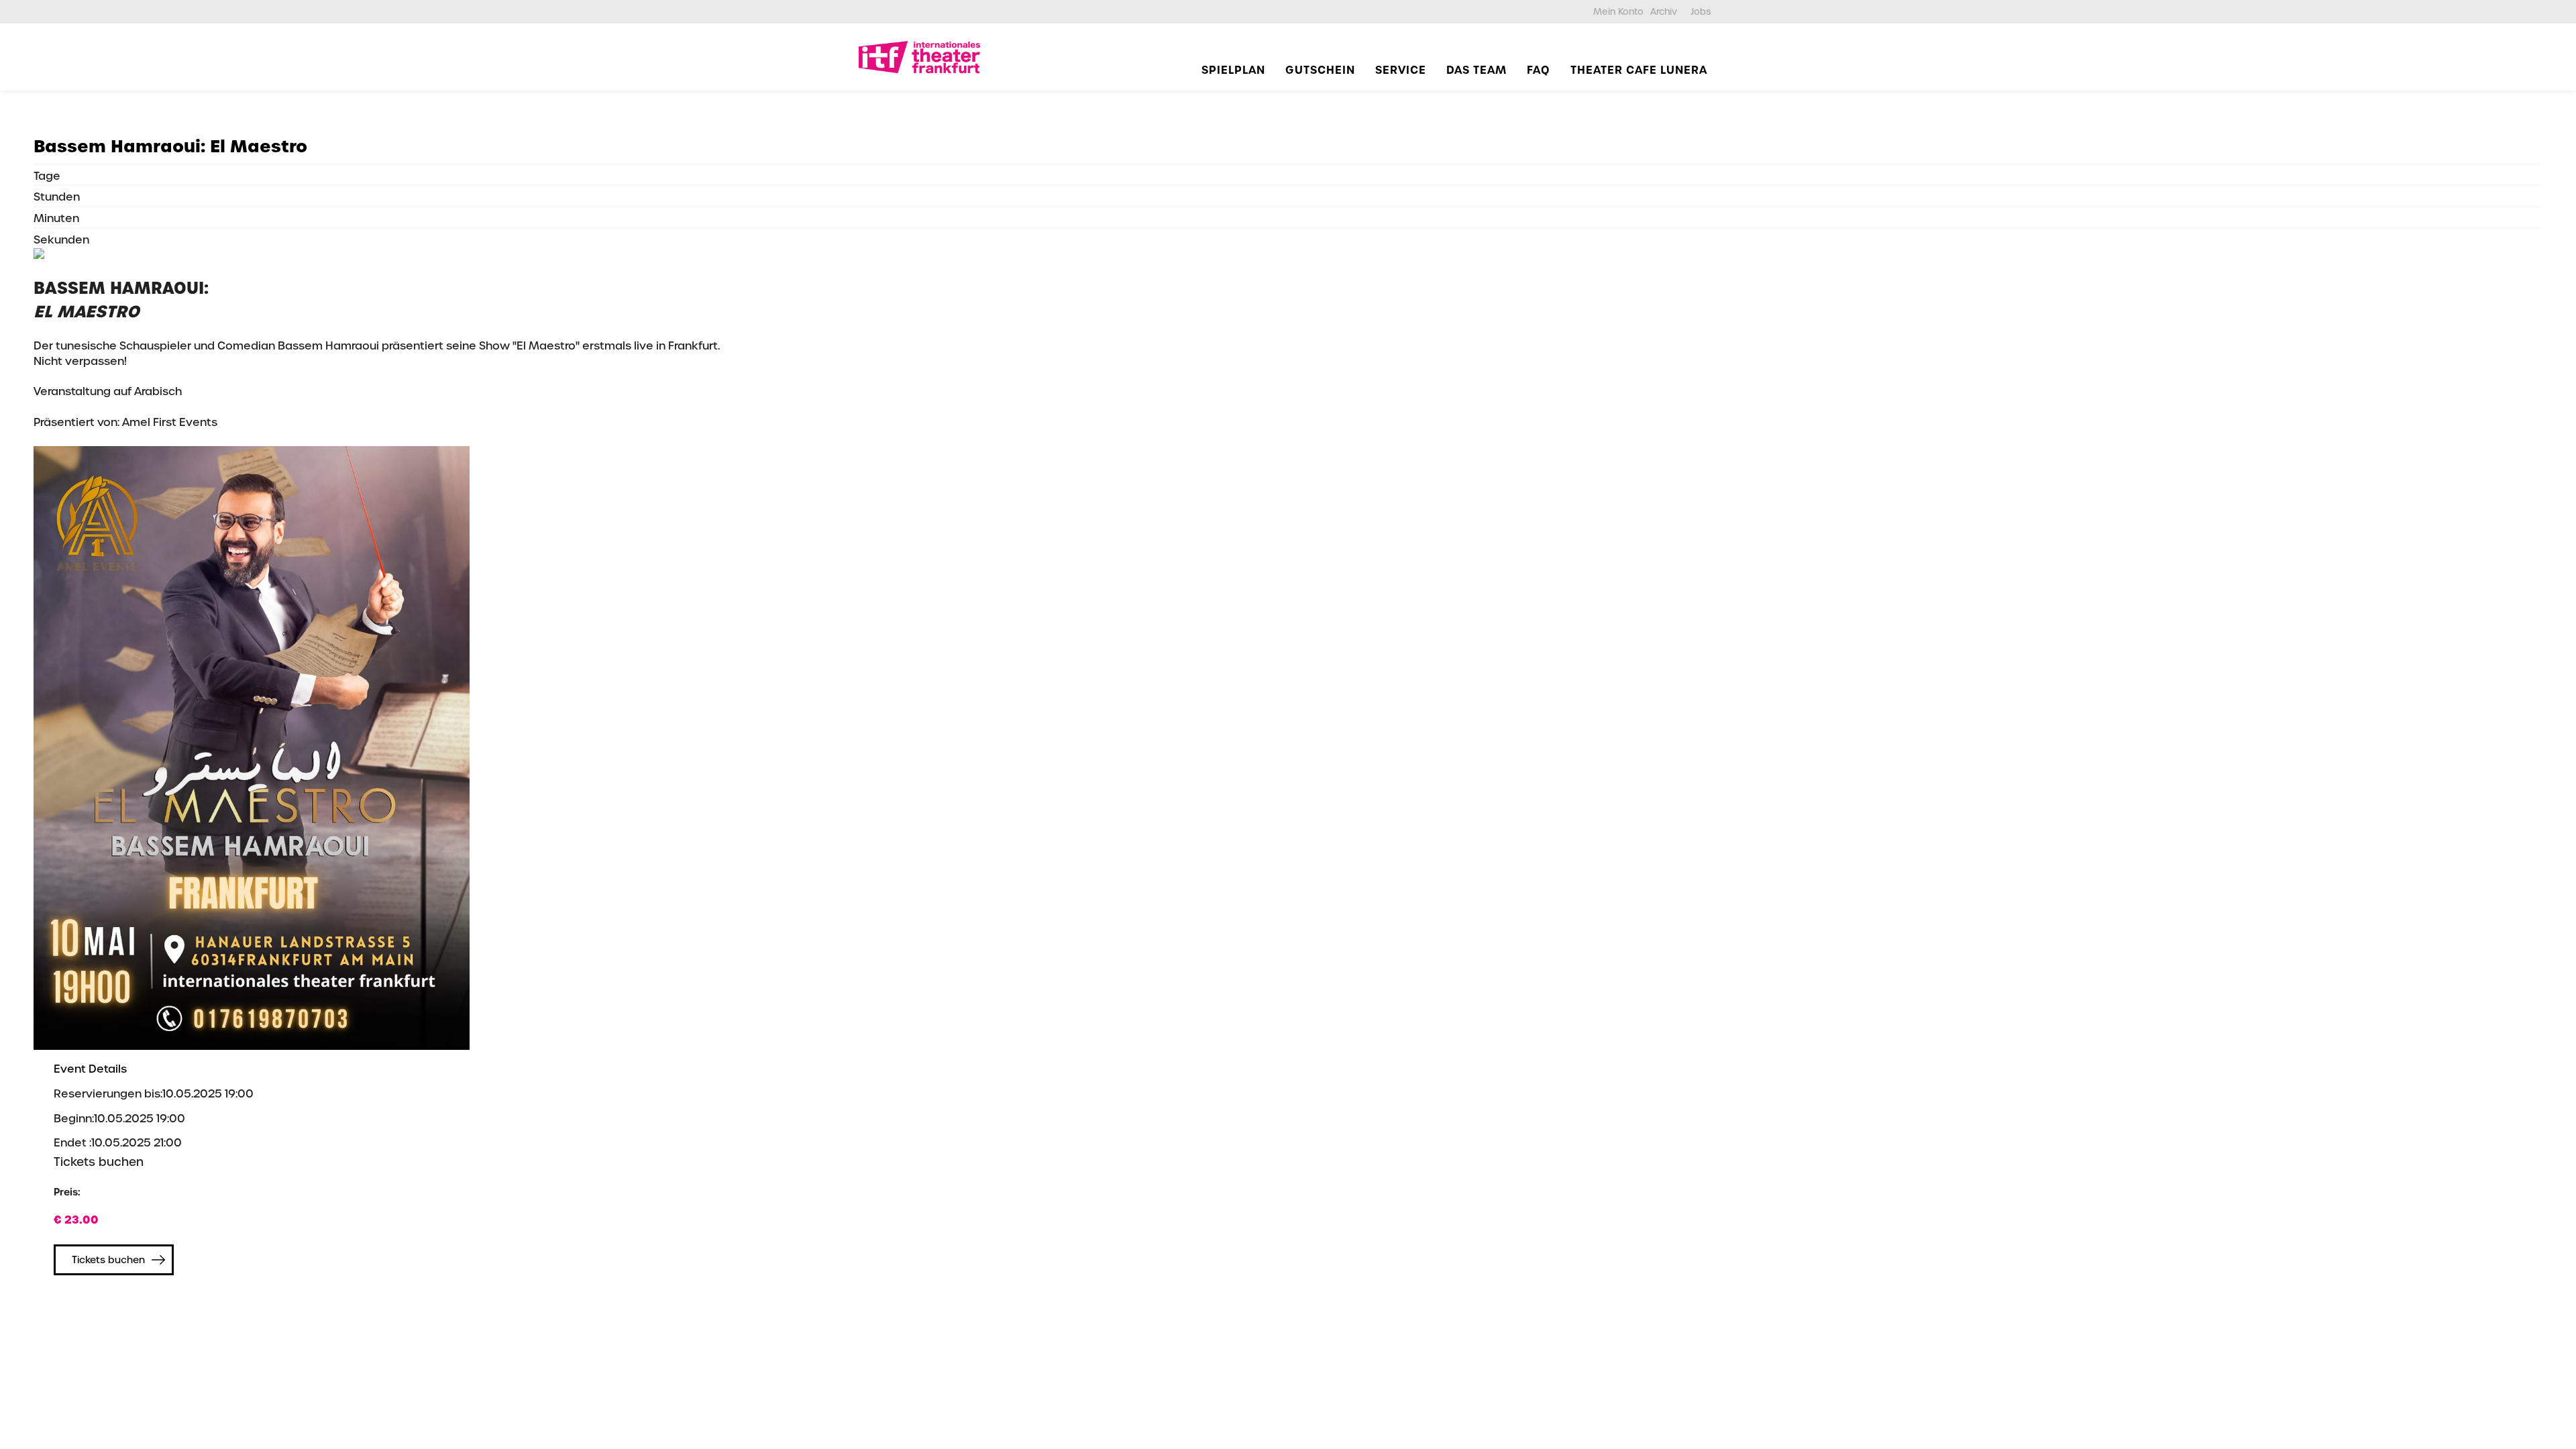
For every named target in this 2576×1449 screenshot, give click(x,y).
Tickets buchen (108, 1260)
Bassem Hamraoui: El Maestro (170, 147)
